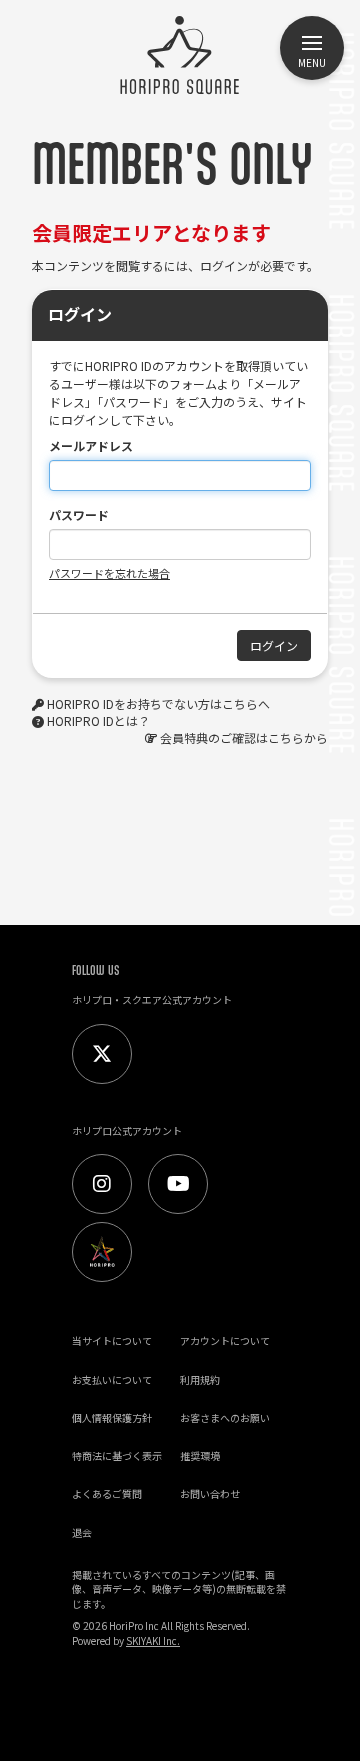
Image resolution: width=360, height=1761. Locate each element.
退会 (82, 1532)
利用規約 (200, 1379)
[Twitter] (102, 1054)
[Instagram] (102, 1184)
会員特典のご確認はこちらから (244, 737)
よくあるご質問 (107, 1493)
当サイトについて (112, 1340)
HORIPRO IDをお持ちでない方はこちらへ (158, 703)
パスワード (79, 514)
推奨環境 (200, 1455)
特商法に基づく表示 (117, 1455)
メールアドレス (91, 445)
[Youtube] (178, 1184)
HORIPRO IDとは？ (98, 720)
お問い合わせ (210, 1493)
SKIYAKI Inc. (153, 1640)
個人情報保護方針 (112, 1417)
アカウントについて (225, 1340)
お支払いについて (112, 1379)
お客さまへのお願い (225, 1417)
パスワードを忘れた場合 (109, 573)
